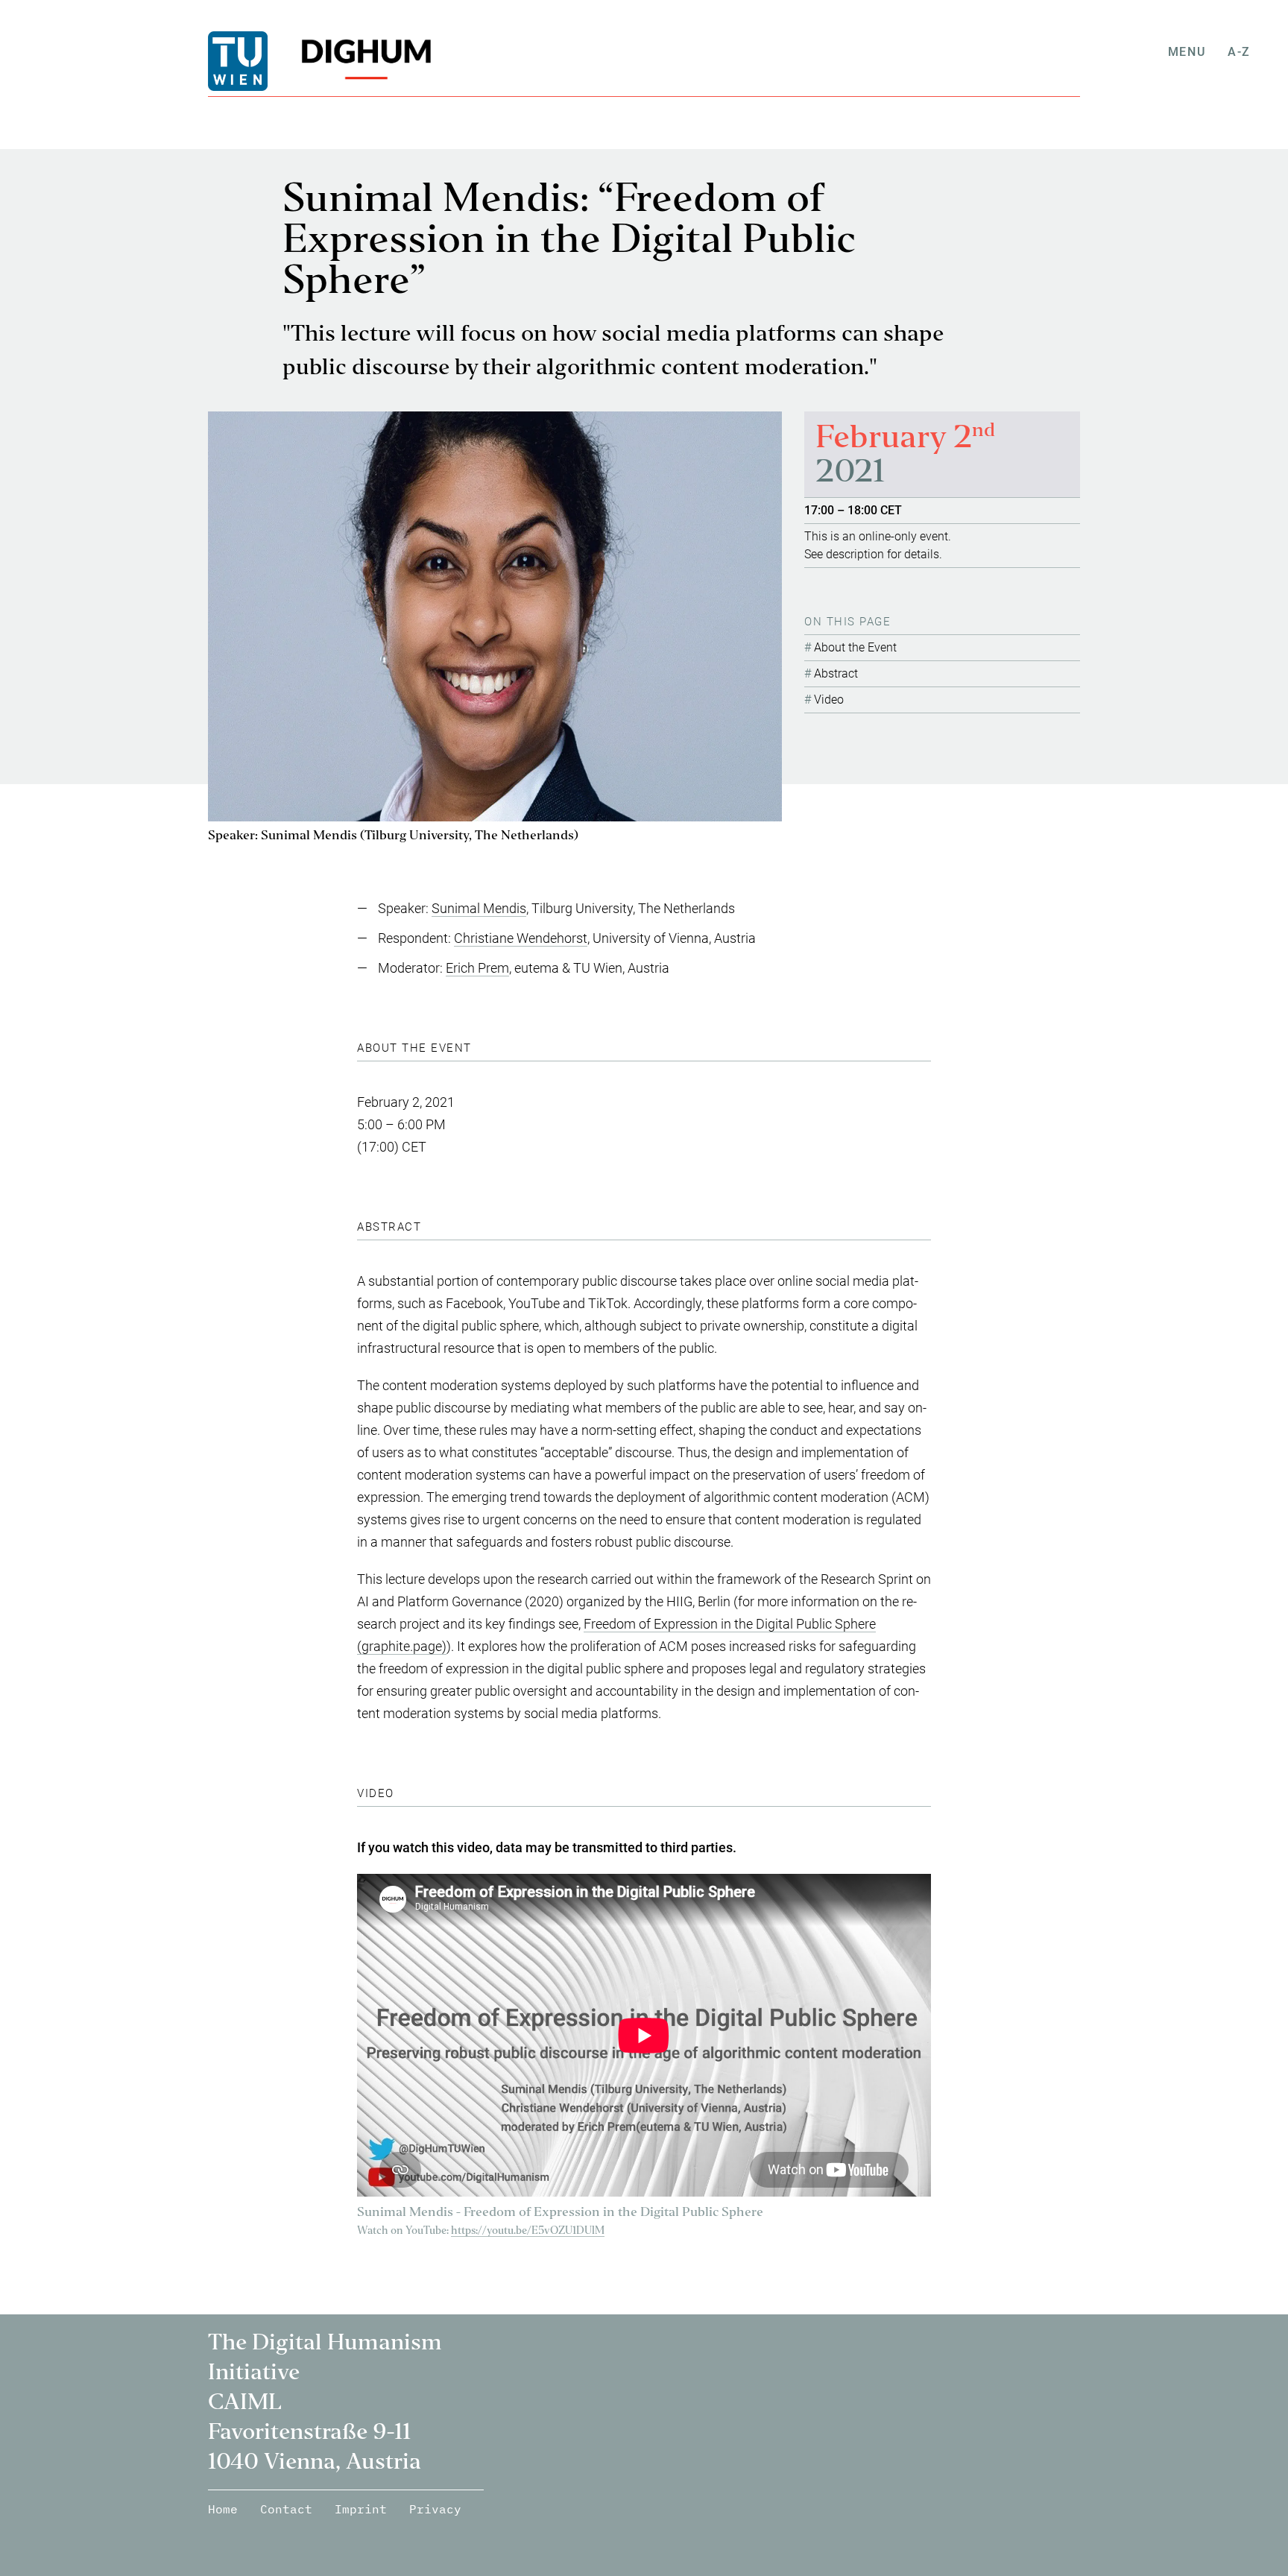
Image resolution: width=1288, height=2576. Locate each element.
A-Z (1239, 52)
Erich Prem (477, 968)
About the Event (855, 647)
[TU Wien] (264, 61)
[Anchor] (478, 1048)
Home (223, 2509)
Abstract (836, 673)
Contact (286, 2509)
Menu (1187, 52)
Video (829, 700)
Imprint (361, 2509)
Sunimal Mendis (479, 908)
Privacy (435, 2509)
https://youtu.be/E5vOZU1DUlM (528, 2231)
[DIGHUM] (361, 61)
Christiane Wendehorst (521, 938)
